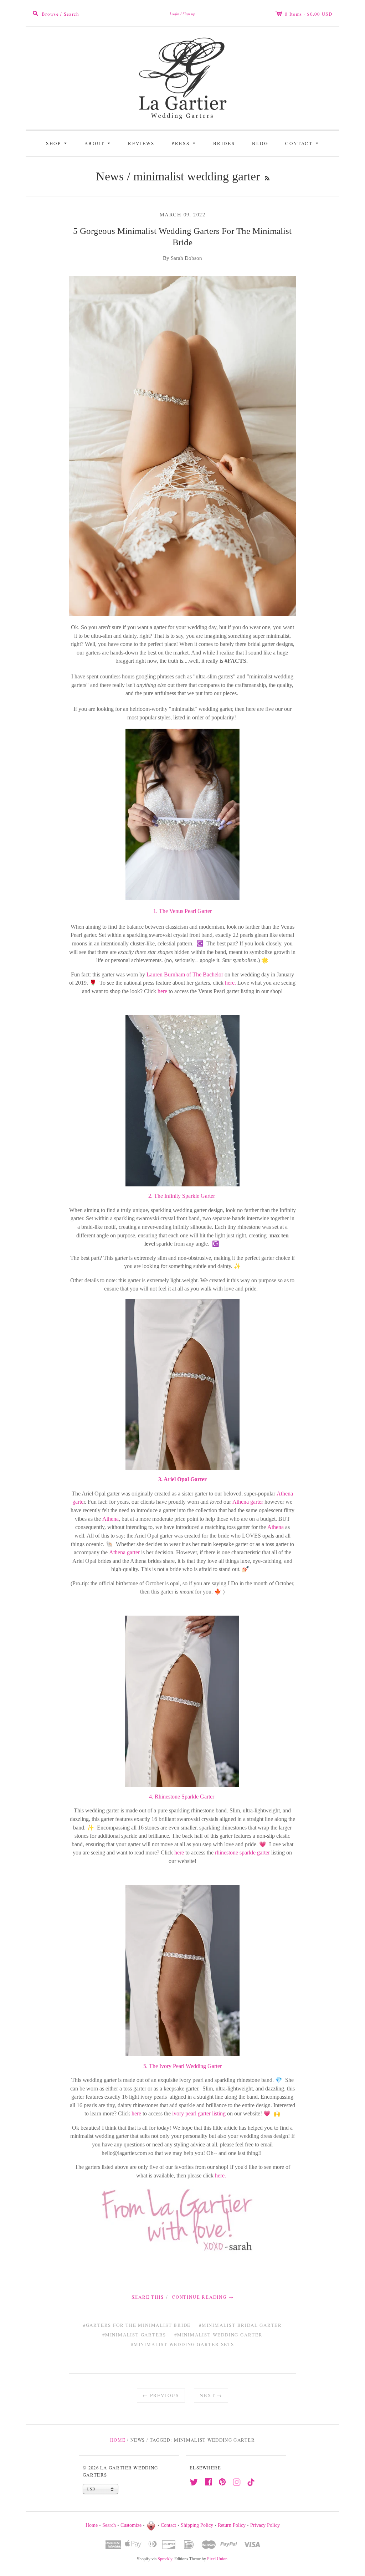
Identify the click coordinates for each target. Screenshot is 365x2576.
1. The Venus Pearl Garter (182, 911)
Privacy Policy (265, 2525)
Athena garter (248, 1502)
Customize (131, 2525)
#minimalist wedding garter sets (182, 2344)
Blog (260, 143)
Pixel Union (217, 2559)
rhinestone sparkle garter (242, 1853)
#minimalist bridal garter (240, 2325)
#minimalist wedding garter (219, 2335)
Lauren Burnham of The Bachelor (185, 974)
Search (109, 2525)
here (162, 991)
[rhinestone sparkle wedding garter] (182, 1701)
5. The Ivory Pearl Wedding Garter (182, 2066)
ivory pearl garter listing (198, 2113)
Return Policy (232, 2525)
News (110, 176)
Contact (303, 143)
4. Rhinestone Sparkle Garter (182, 1797)
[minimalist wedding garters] (182, 814)
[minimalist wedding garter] (182, 1383)
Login (174, 14)
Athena (110, 1519)
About (99, 143)
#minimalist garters (134, 2335)
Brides (224, 143)
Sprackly (165, 2559)
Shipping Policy (197, 2525)
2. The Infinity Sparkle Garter (182, 1196)
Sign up (189, 14)
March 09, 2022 (183, 214)
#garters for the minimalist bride (137, 2325)
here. (230, 983)
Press (184, 143)
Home (118, 2440)
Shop (58, 143)
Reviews (141, 143)
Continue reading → (203, 2297)
